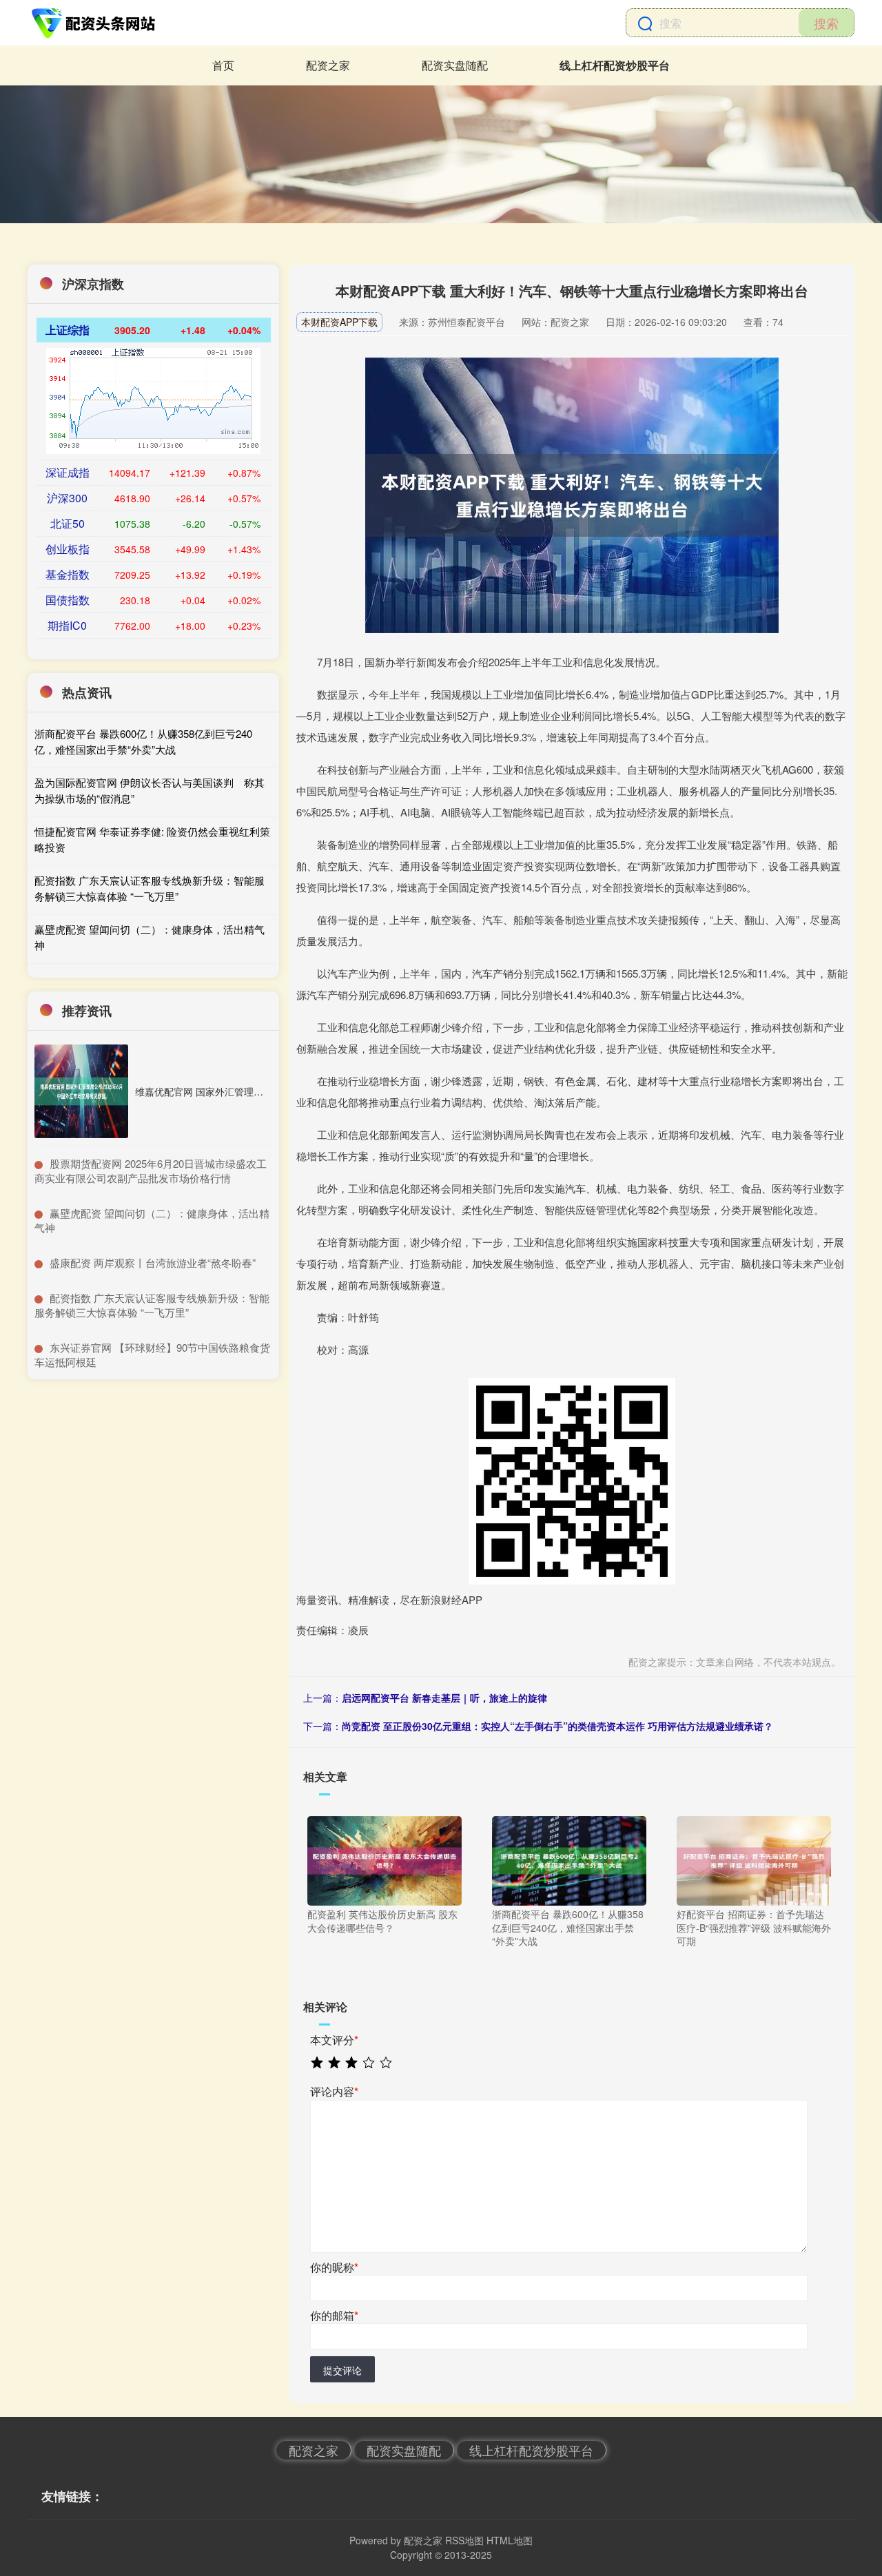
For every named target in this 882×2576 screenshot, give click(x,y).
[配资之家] (95, 23)
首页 (223, 65)
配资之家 (328, 65)
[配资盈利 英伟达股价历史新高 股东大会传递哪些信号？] (384, 1859)
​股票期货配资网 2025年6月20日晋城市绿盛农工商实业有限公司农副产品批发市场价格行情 (151, 1171)
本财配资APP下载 (339, 322)
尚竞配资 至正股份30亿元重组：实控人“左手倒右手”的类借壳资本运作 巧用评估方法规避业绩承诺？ (557, 1726)
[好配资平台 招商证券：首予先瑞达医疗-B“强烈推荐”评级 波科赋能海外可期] (754, 1859)
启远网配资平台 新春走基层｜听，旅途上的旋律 (444, 1698)
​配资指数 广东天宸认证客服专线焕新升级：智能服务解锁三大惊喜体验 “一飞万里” (152, 1305)
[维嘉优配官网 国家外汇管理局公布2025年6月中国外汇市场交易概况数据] (81, 1091)
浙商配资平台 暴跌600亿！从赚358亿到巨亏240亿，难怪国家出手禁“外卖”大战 (143, 741)
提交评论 (342, 2370)
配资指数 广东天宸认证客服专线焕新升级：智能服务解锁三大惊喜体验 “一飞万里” (150, 888)
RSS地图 (464, 2540)
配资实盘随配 (455, 65)
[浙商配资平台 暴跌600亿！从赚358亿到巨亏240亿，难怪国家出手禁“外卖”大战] (569, 1859)
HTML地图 (510, 2540)
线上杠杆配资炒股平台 (615, 65)
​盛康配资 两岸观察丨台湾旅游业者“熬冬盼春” (153, 1263)
